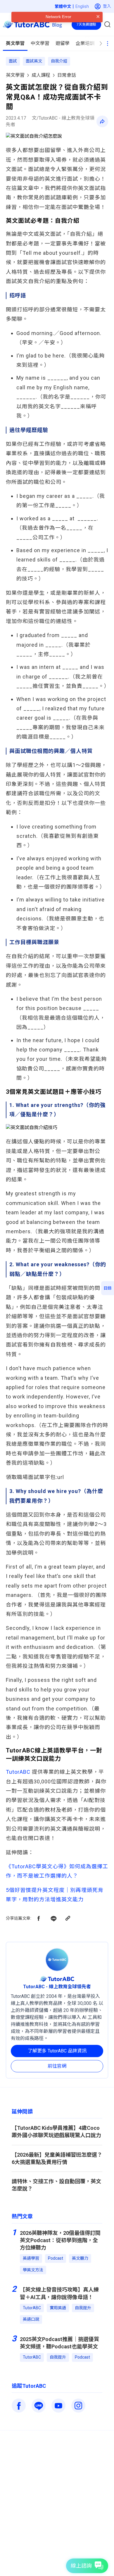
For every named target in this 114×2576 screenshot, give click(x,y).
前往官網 (57, 2066)
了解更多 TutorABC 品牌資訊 (57, 2051)
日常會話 (67, 75)
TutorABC (18, 1772)
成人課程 (41, 75)
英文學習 (15, 75)
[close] (98, 28)
